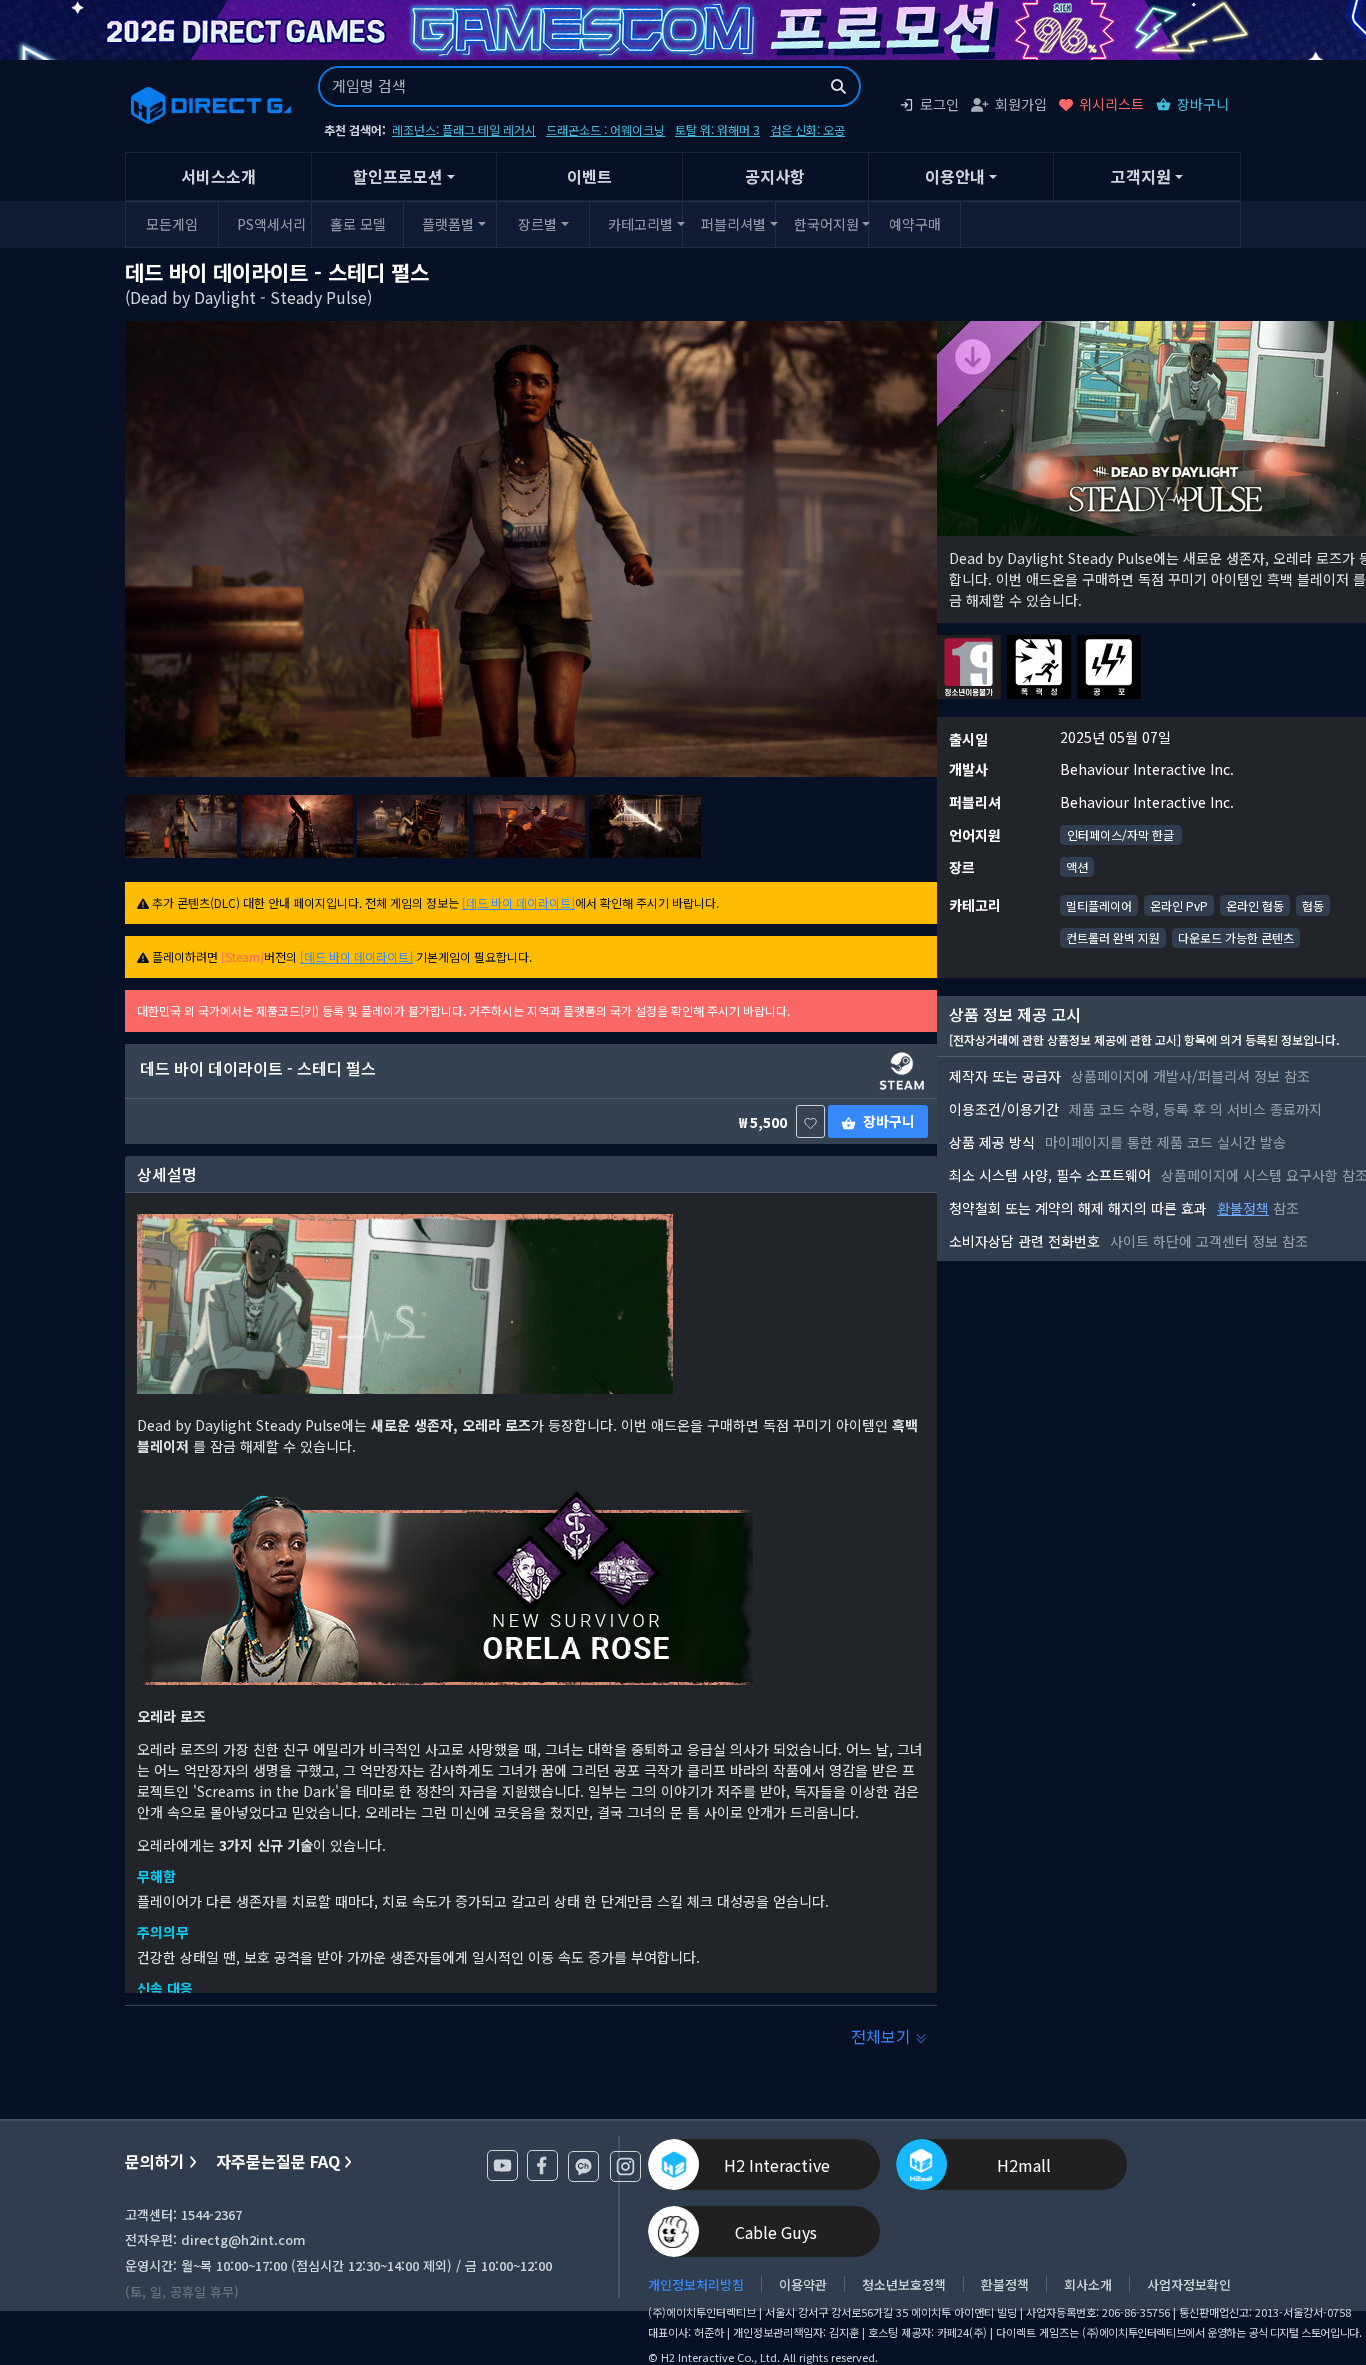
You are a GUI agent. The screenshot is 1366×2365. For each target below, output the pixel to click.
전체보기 (883, 2036)
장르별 (537, 224)
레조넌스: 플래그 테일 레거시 (464, 129)
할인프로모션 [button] (398, 176)
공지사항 (775, 176)
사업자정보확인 (1189, 2284)
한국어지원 (826, 224)
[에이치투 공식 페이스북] (542, 2165)
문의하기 (155, 2161)
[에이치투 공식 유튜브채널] (502, 2165)
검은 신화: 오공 (807, 129)
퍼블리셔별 (733, 224)
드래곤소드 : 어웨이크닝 (605, 129)
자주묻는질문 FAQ (278, 2161)
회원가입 (1021, 104)
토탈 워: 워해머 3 (717, 129)
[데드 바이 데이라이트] (518, 902)
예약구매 (915, 224)
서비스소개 (218, 176)
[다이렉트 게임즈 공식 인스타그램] (625, 2166)
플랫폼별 (448, 224)
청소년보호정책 (904, 2284)
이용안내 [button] (955, 176)
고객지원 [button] (1141, 176)
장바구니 (1203, 104)
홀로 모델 (358, 224)
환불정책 (1243, 1208)
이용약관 (803, 2284)
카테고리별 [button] (640, 224)
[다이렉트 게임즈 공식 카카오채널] (583, 2166)
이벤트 (589, 176)
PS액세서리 (271, 224)
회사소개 (1088, 2284)
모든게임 (172, 224)
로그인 (939, 104)
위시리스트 (1111, 104)
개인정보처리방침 (696, 2284)
